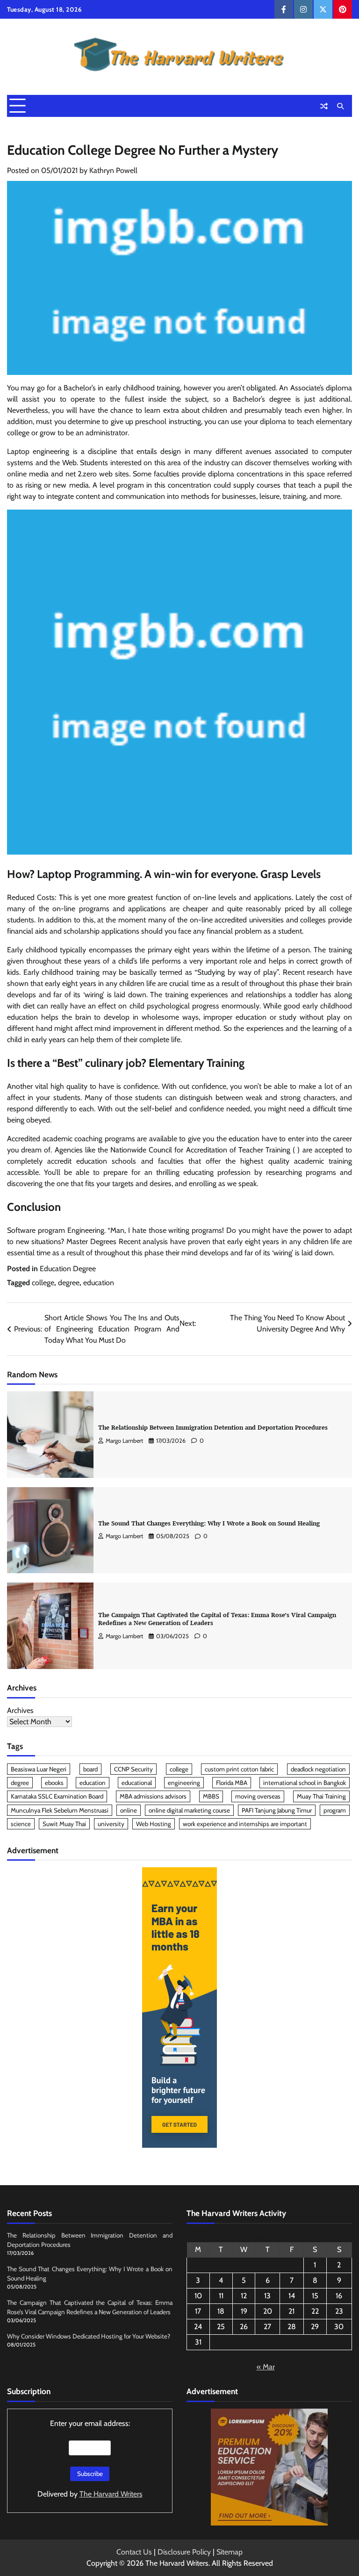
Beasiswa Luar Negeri (39, 1769)
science (21, 1824)
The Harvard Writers (111, 2494)
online (129, 1810)
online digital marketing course (189, 1810)
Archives (20, 1710)
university (111, 1824)
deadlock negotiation (318, 1769)
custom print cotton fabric (239, 1769)
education (99, 1283)
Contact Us (134, 2552)
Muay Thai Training (321, 1796)
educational (137, 1783)
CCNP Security (133, 1769)
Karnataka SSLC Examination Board (57, 1796)
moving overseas (258, 1796)
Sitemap (230, 2552)
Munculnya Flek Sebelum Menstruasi (60, 1810)
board (90, 1769)
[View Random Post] (324, 106)
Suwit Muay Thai (64, 1824)
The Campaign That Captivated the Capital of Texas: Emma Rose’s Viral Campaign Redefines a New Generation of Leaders (217, 1619)
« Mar (266, 2367)
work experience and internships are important (245, 1824)
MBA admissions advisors (153, 1796)
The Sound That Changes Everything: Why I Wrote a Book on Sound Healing (209, 1523)
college (43, 1283)
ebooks (54, 1783)
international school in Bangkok (305, 1783)
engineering (184, 1783)
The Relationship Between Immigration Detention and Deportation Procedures (213, 1427)
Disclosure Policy (184, 2552)
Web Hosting (154, 1824)
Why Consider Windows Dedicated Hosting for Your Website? (89, 2336)
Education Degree (68, 1269)
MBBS (211, 1796)
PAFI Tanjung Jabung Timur (277, 1810)
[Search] (340, 106)
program (335, 1810)
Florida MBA (232, 1783)
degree (69, 1283)
